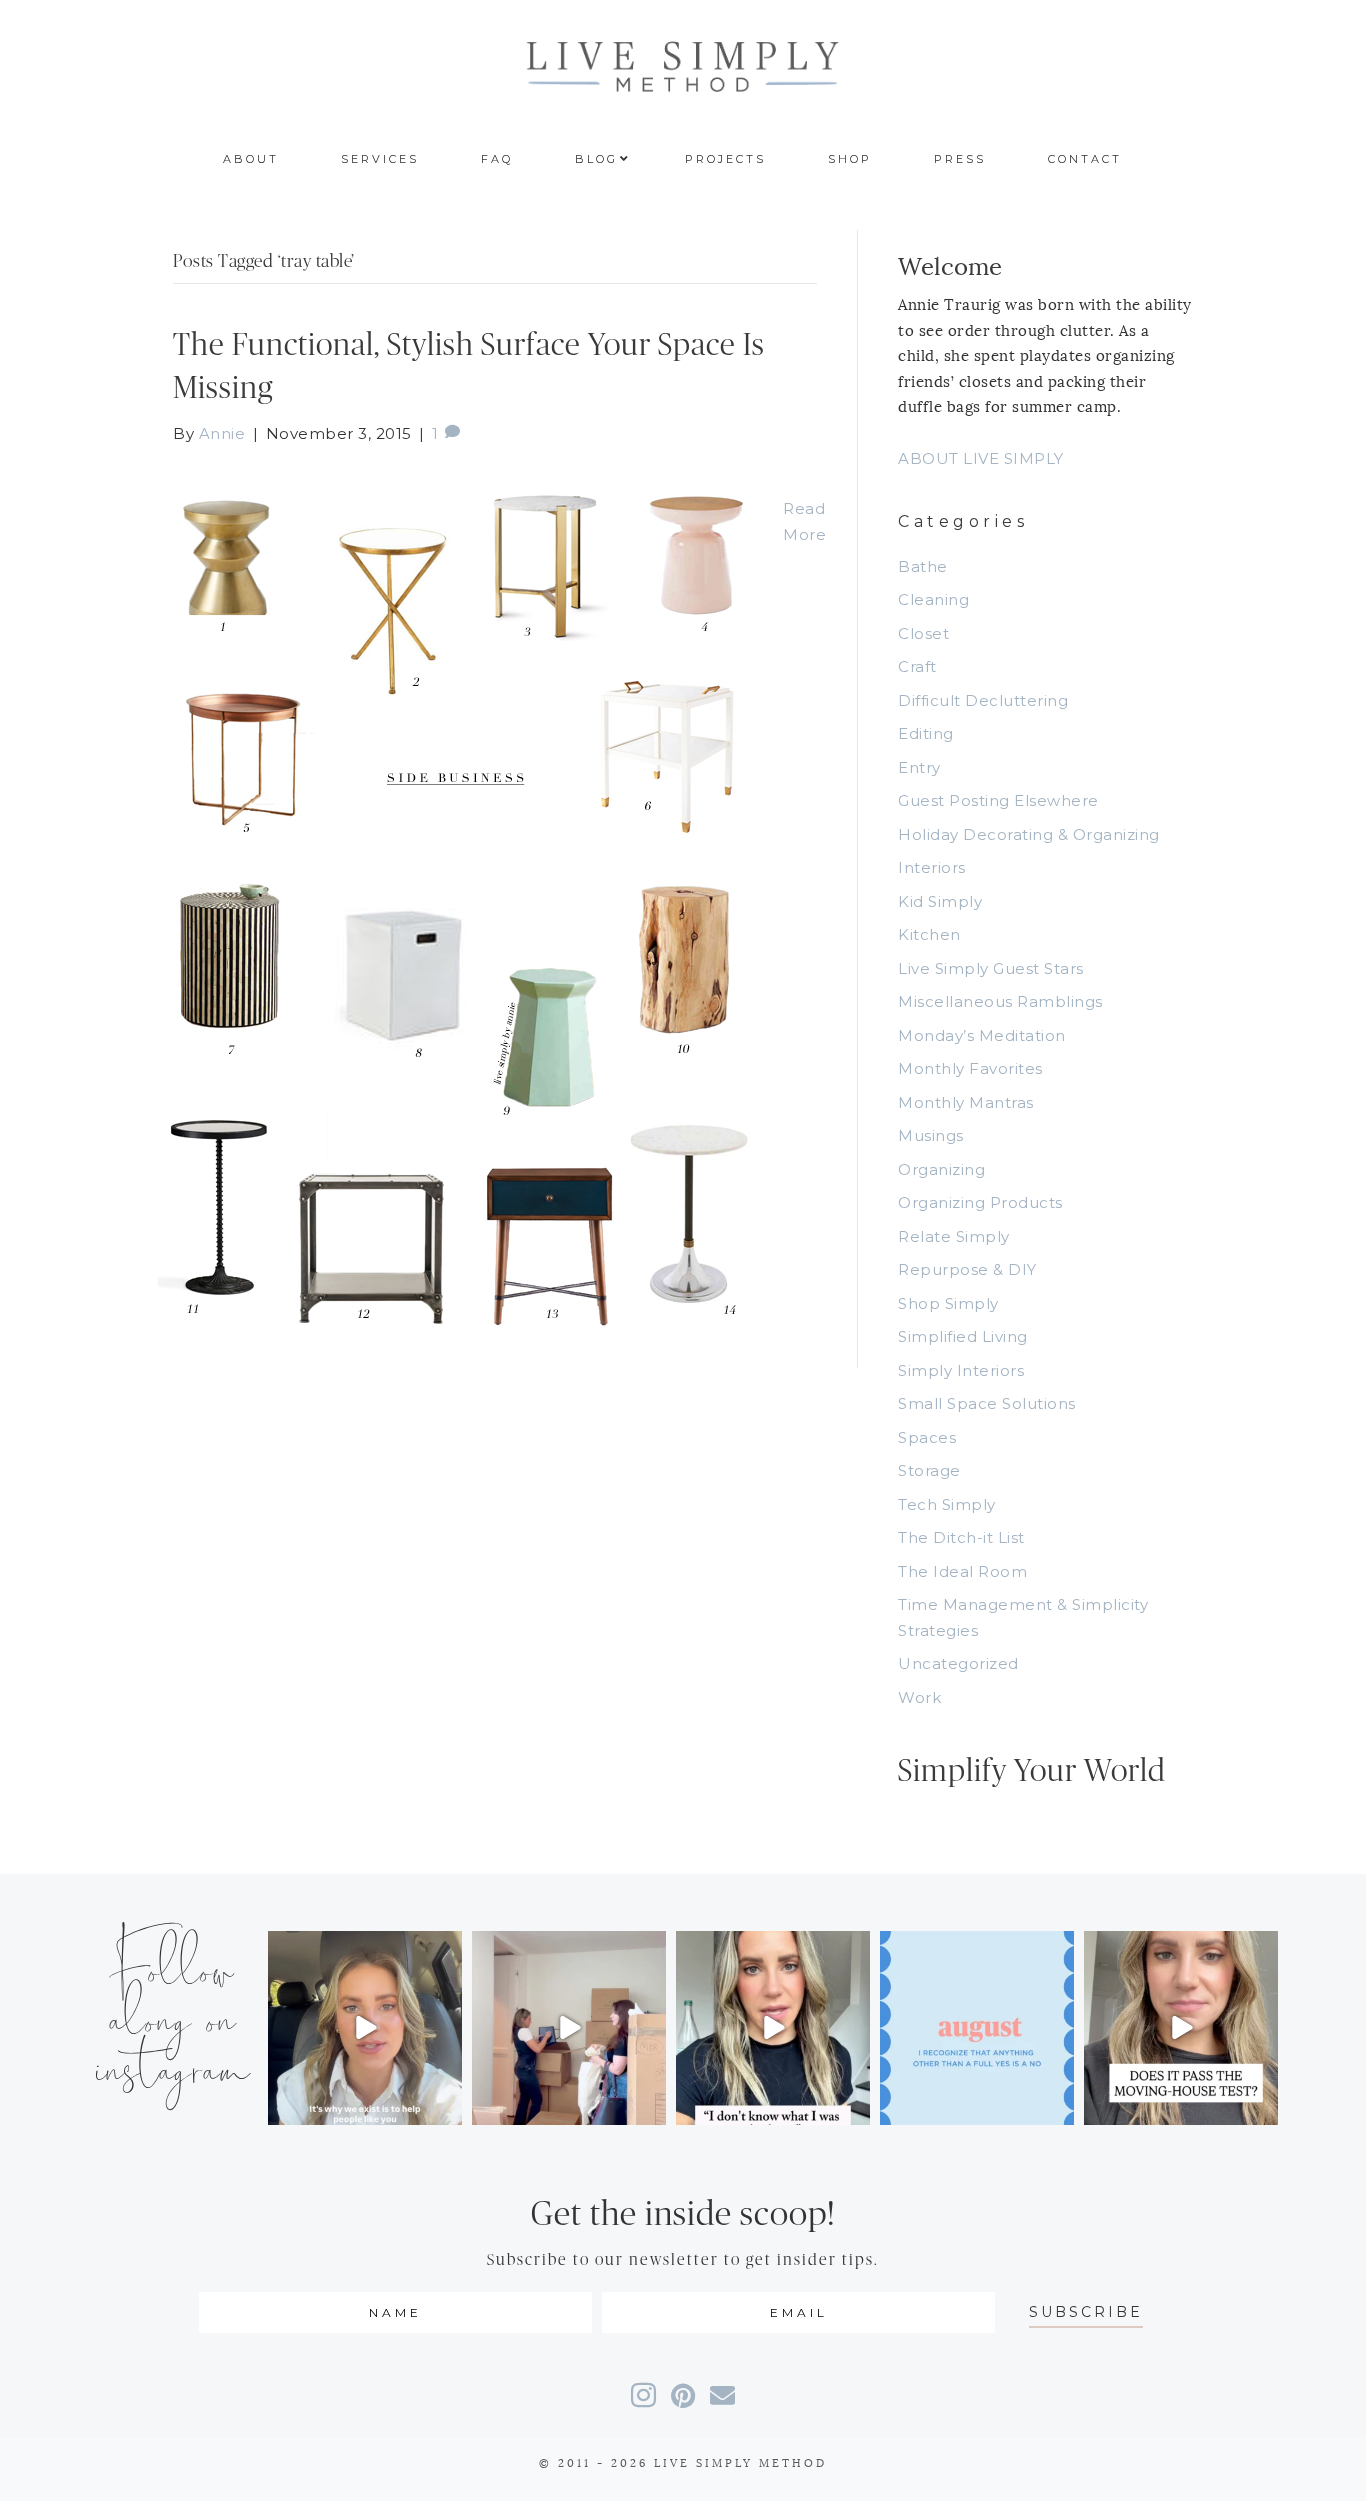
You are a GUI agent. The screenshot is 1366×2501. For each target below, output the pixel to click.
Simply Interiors (961, 1370)
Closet (923, 633)
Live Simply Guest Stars (991, 968)
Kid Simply (940, 901)
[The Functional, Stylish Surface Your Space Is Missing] (458, 905)
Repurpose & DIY (967, 1269)
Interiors (932, 867)
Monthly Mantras (966, 1102)
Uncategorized (958, 1663)
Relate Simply (954, 1236)
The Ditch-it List (961, 1537)
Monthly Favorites (970, 1068)
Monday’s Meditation (982, 1035)
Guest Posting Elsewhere (998, 800)
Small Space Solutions (987, 1403)
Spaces (927, 1437)
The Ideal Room (962, 1571)
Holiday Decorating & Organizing (1029, 834)
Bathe (923, 566)
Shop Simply (948, 1303)
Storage (929, 1470)
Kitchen (929, 934)
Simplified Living (963, 1336)
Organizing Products (980, 1202)
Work (919, 1697)
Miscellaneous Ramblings (1000, 1001)
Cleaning (933, 599)
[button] (1086, 2312)
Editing (926, 733)
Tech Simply (947, 1504)
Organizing (941, 1169)
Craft (917, 666)
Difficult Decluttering (983, 700)
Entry (919, 767)
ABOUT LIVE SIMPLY (981, 458)
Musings (931, 1135)
